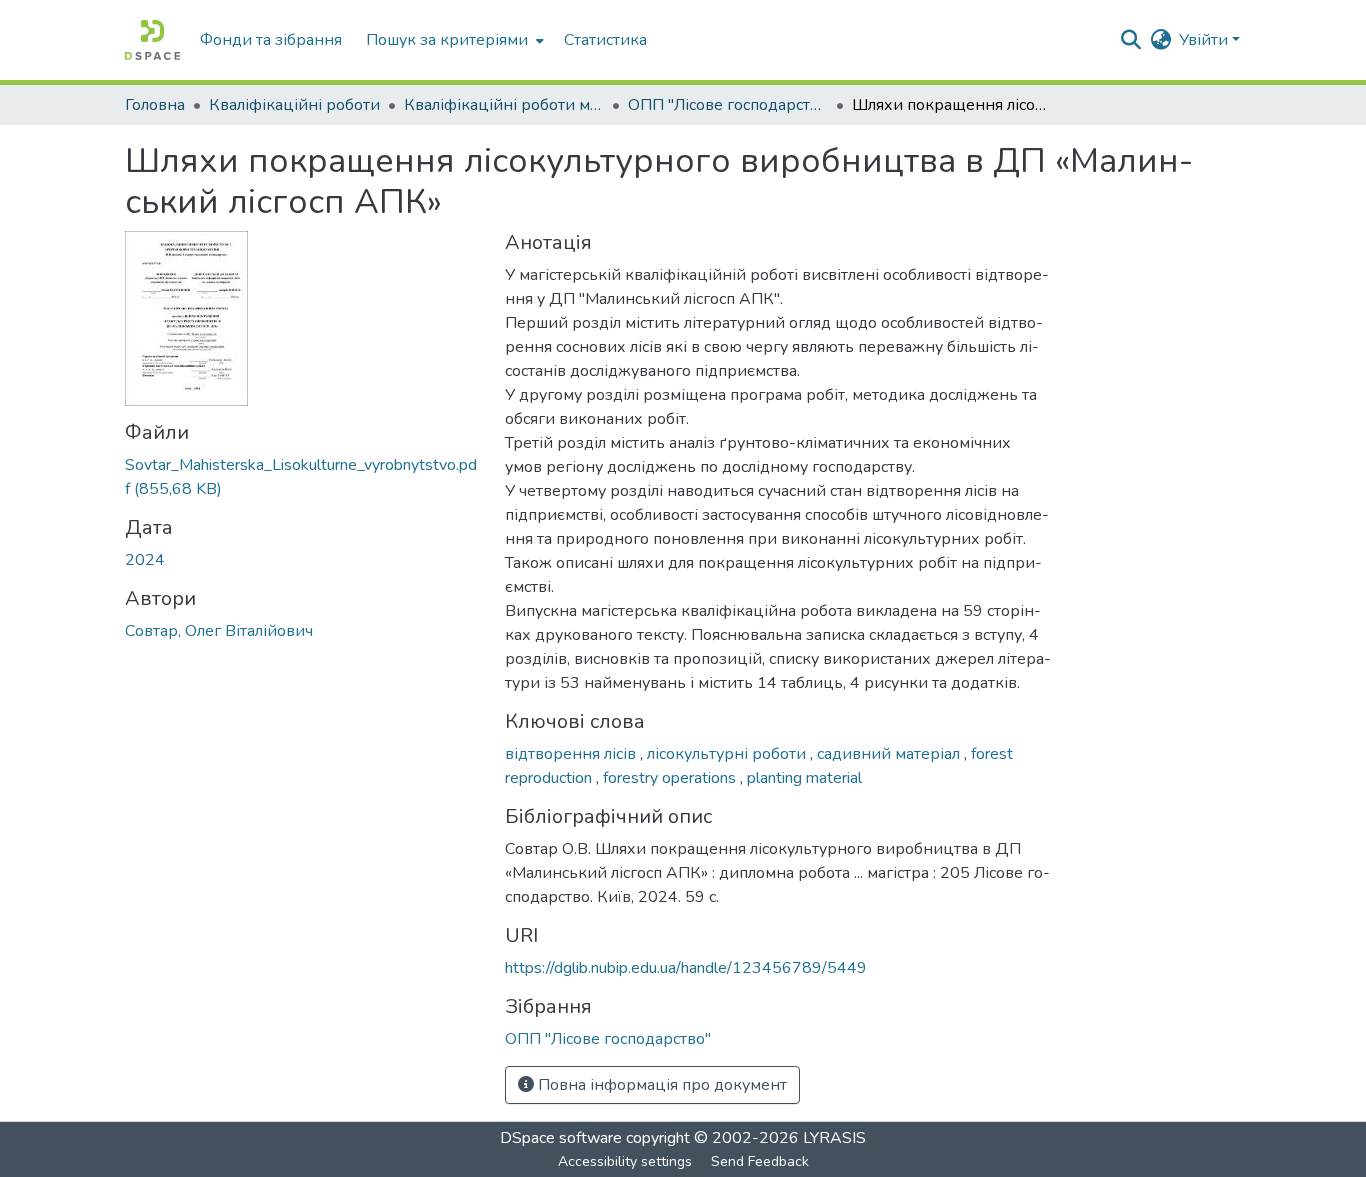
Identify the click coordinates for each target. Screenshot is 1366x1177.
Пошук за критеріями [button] (447, 40)
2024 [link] (145, 560)
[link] (303, 477)
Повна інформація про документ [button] (660, 1085)
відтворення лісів (572, 754)
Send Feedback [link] (760, 1161)
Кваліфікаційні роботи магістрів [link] (504, 105)
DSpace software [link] (561, 1138)
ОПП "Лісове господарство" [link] (728, 105)
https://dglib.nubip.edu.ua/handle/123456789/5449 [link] (686, 968)
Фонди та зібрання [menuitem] (271, 40)
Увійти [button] (1205, 40)
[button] (152, 40)
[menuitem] (453, 40)
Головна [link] (155, 105)
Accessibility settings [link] (625, 1161)
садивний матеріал (890, 754)
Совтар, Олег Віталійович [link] (219, 631)
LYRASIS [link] (834, 1138)
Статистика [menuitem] (605, 40)
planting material (804, 778)
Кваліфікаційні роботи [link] (294, 105)
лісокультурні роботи (728, 754)
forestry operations (671, 778)
